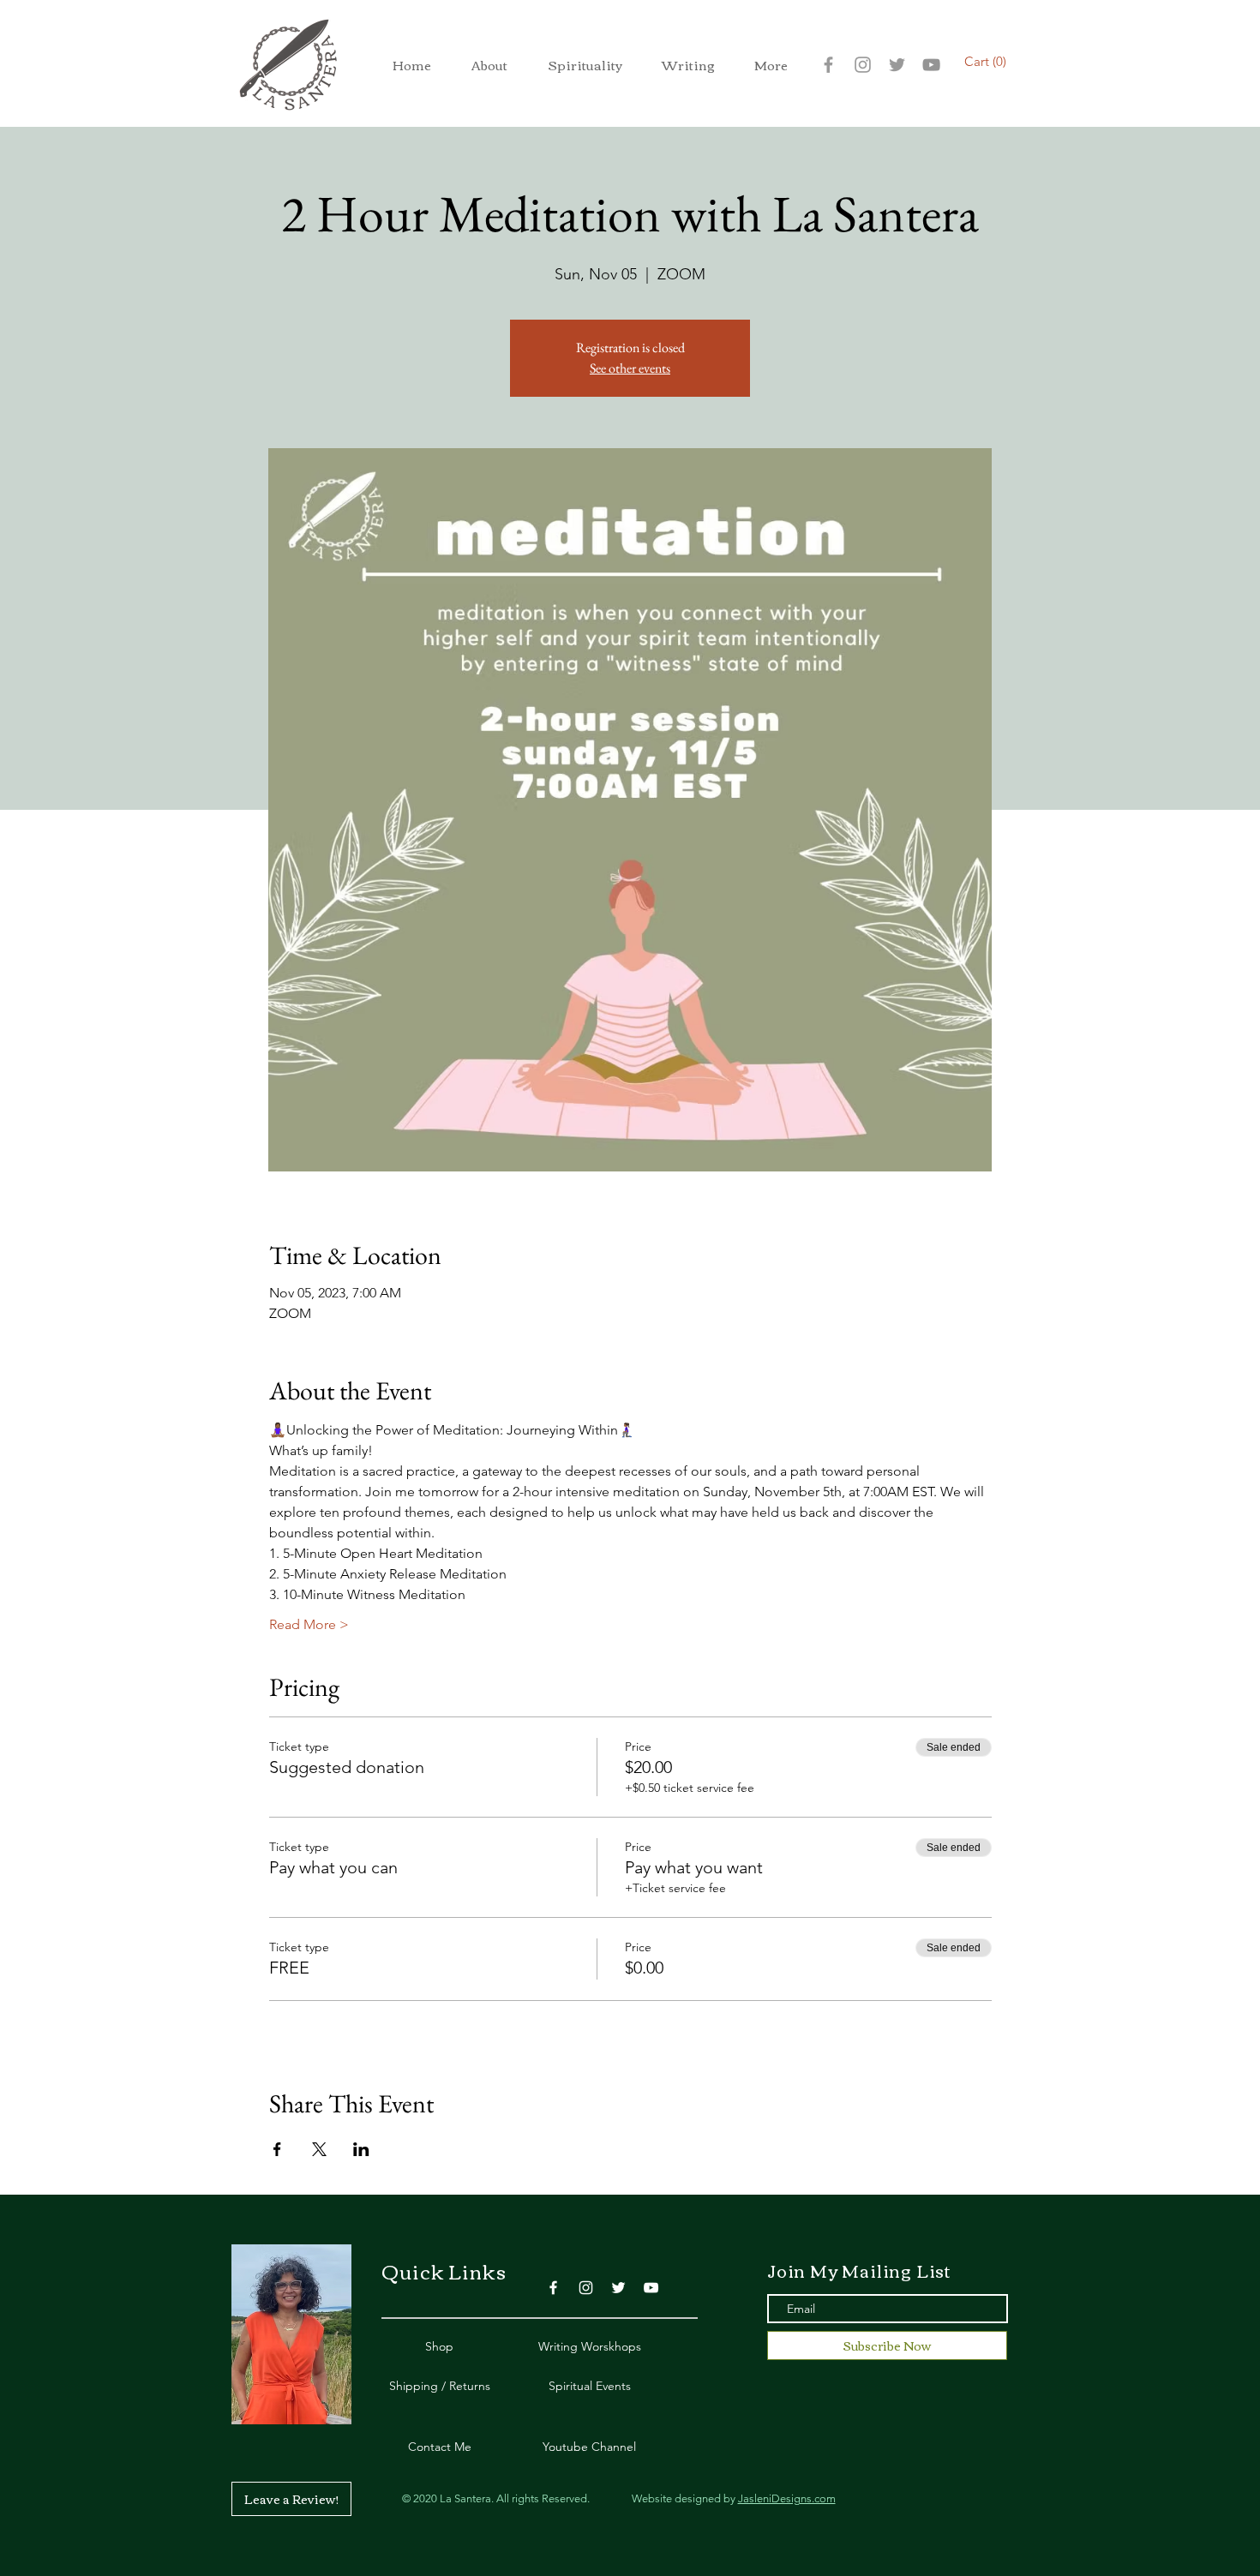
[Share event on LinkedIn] (361, 2149)
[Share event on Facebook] (277, 2149)
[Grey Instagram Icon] (863, 65)
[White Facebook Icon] (553, 2288)
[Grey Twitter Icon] (897, 65)
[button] (489, 65)
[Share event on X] (319, 2149)
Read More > (309, 1624)
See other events (630, 368)
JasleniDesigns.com (787, 2498)
